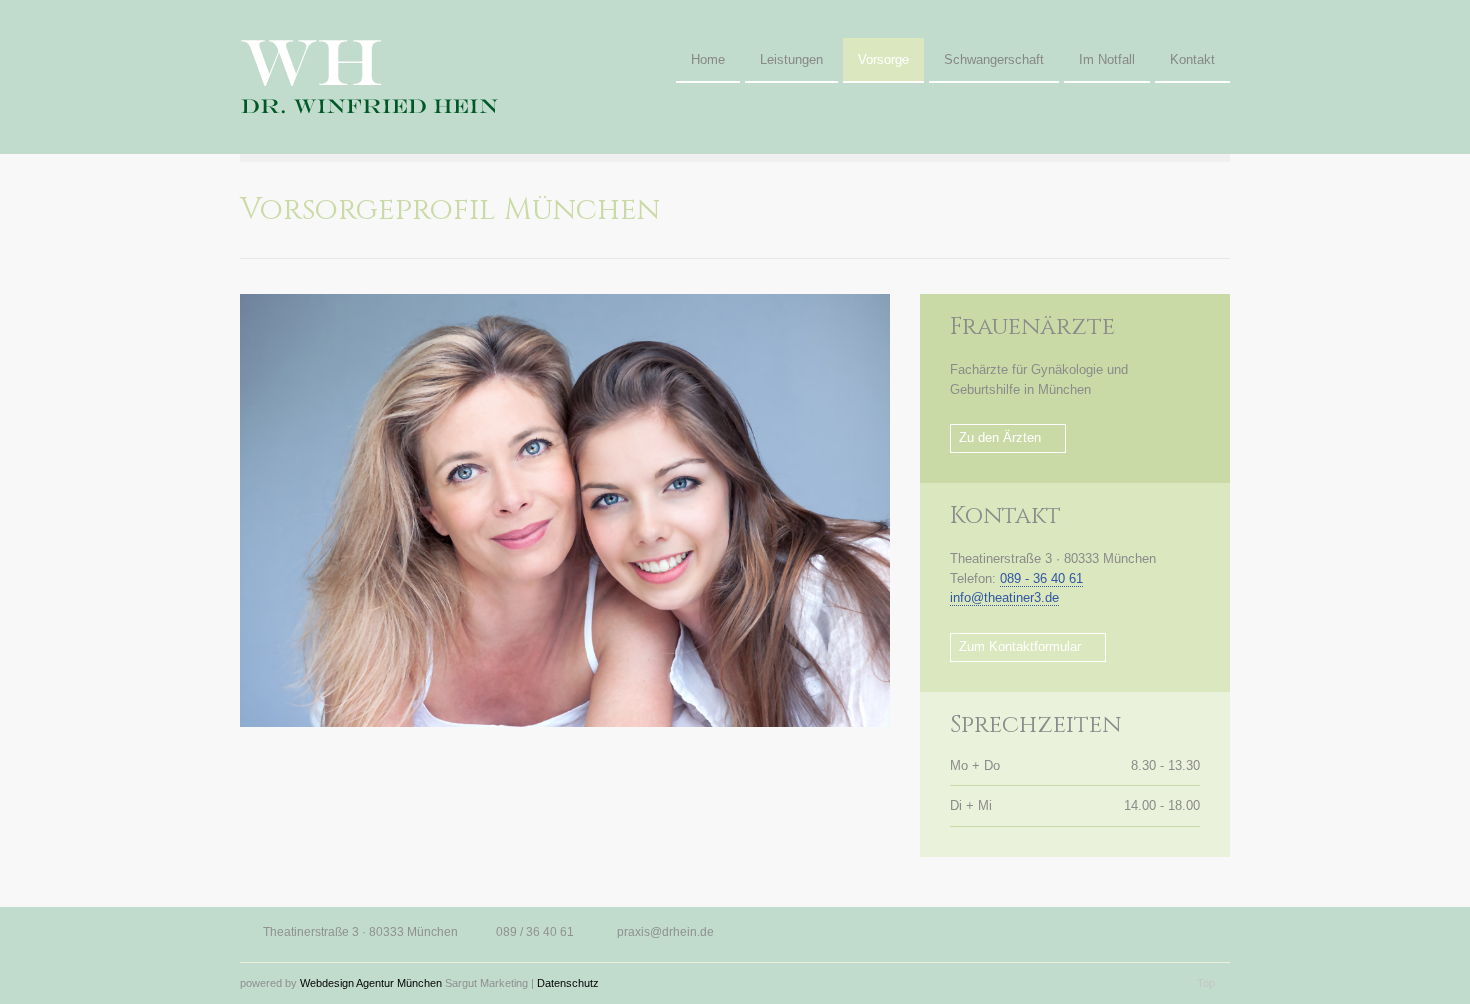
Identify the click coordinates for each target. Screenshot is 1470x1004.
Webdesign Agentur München (371, 983)
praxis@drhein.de (665, 932)
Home (708, 59)
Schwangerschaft (994, 59)
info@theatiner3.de (1004, 597)
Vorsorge (883, 59)
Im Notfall (1107, 59)
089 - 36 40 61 (1041, 578)
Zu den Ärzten (1000, 437)
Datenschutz (568, 983)
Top (1206, 983)
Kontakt (1192, 59)
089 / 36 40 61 (535, 932)
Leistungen (791, 59)
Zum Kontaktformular (1020, 646)
